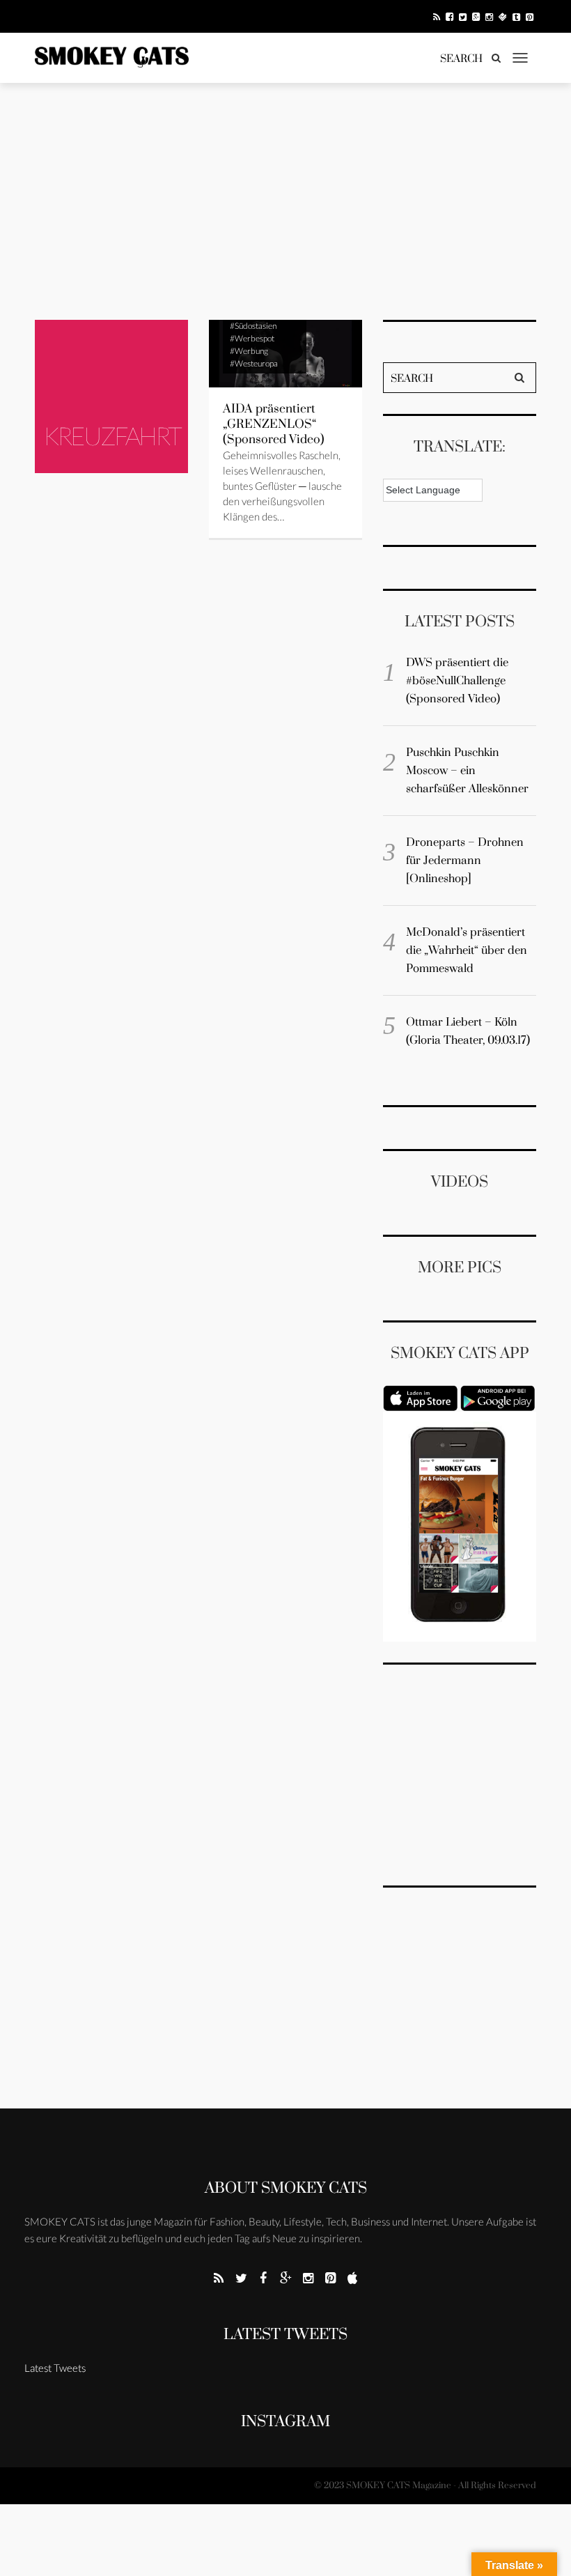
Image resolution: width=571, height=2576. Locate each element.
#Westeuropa (254, 363)
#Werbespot (252, 338)
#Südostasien (253, 326)
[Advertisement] (285, 201)
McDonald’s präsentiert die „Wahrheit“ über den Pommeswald (467, 950)
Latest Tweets (285, 2335)
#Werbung (249, 351)
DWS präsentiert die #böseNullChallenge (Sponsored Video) (457, 681)
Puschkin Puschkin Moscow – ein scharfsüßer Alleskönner (467, 771)
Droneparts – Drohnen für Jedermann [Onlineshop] (465, 861)
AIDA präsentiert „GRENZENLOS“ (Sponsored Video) (274, 424)
